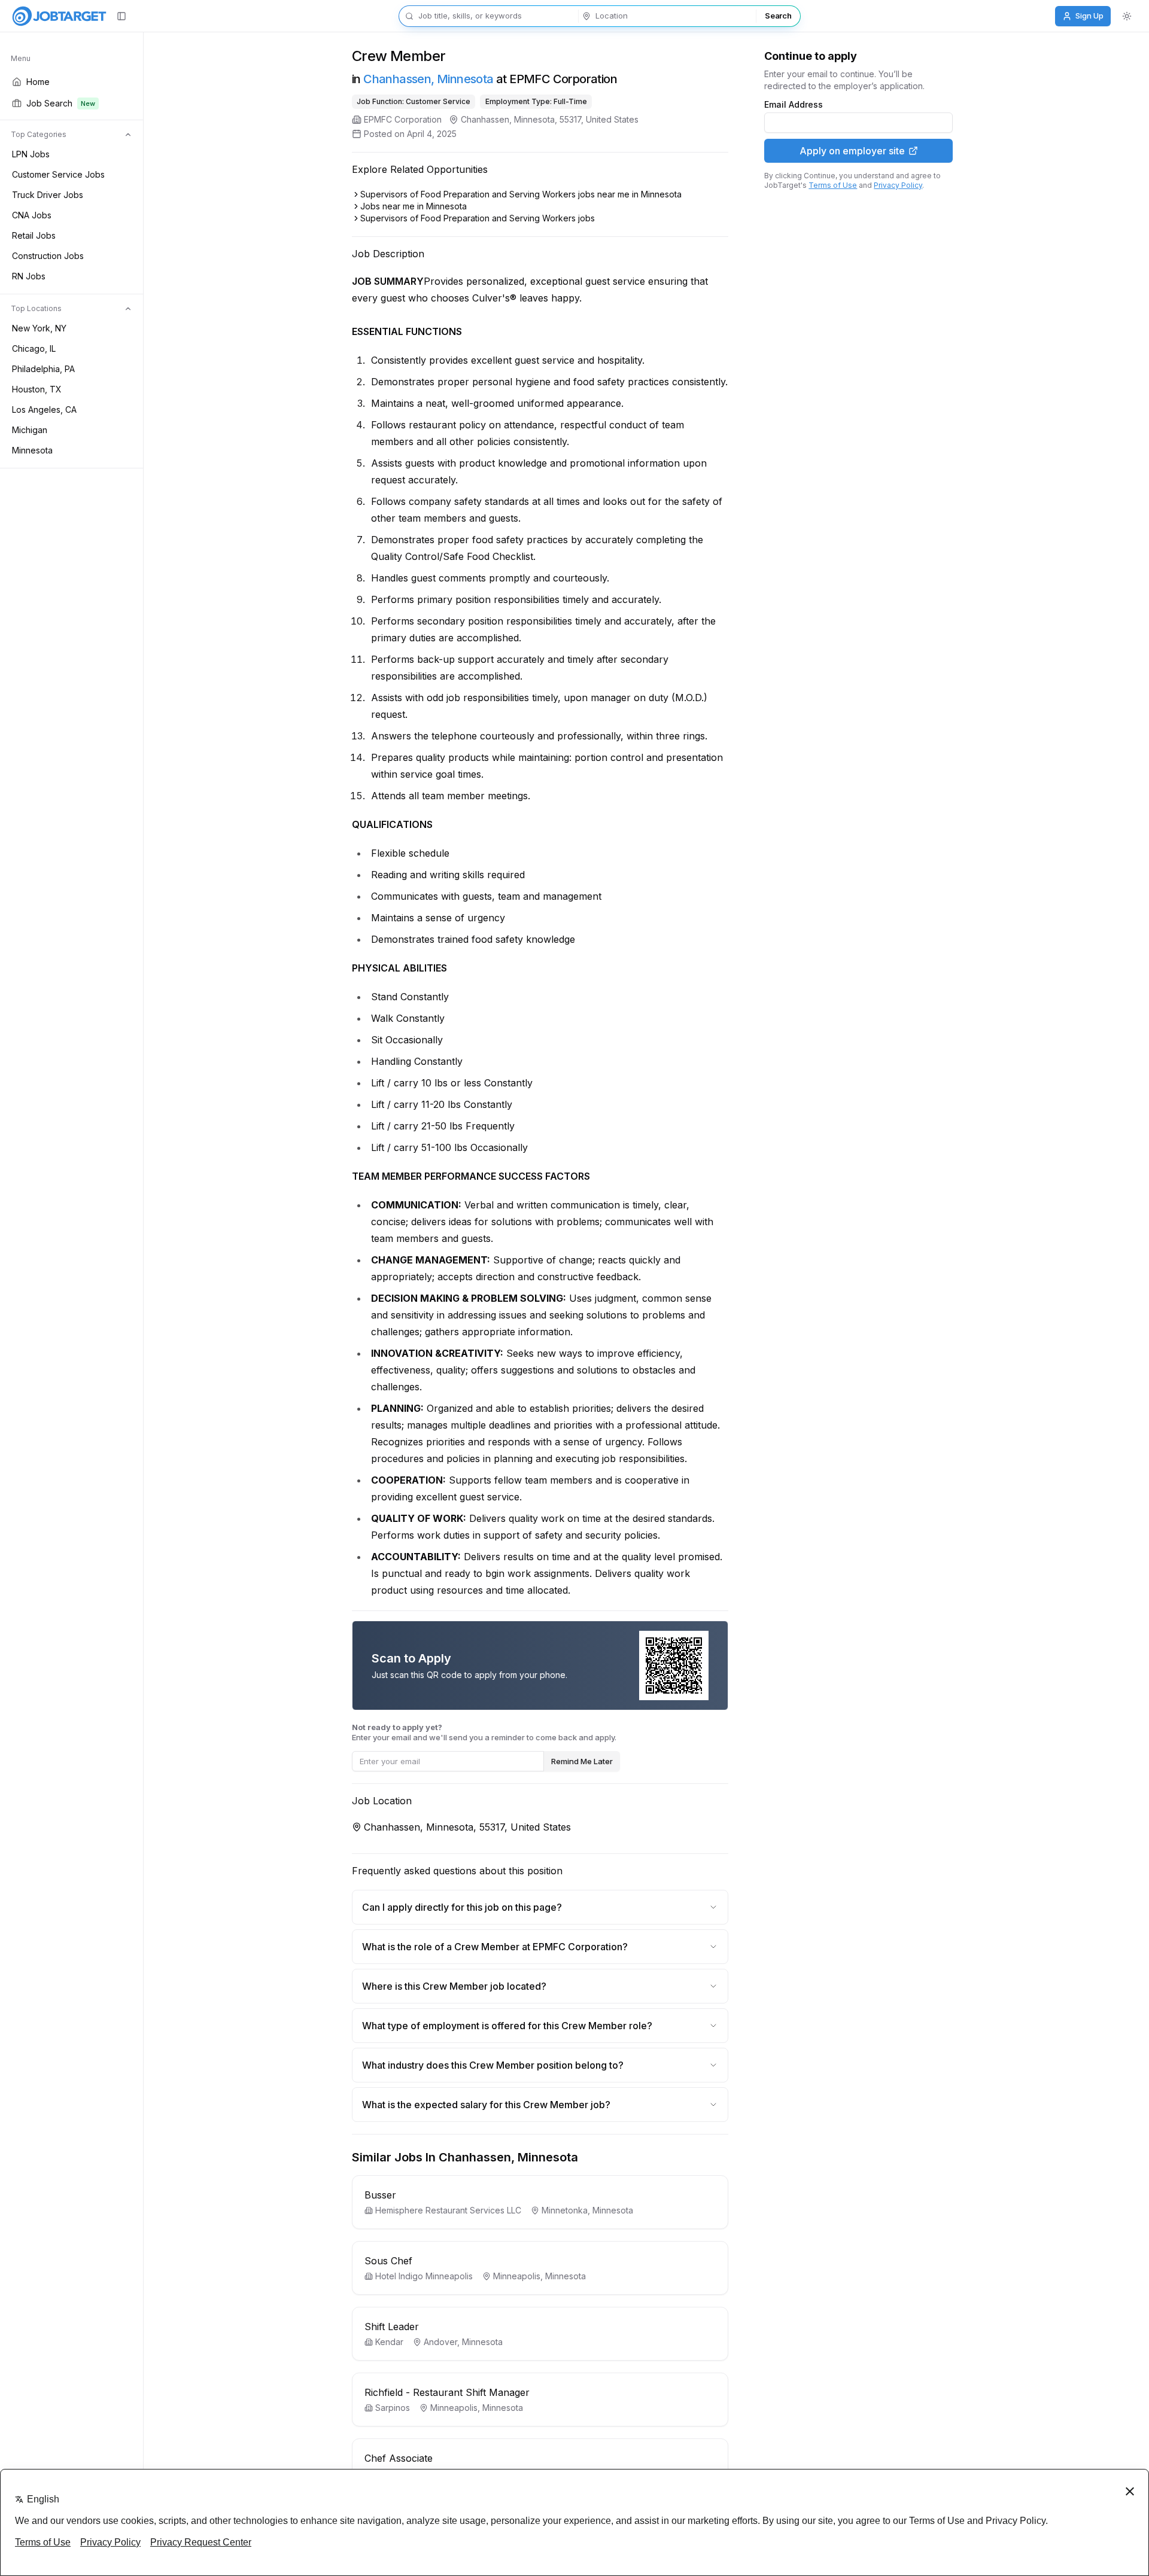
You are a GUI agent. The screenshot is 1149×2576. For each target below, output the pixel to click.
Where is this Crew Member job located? (454, 1986)
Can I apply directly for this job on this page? (462, 1907)
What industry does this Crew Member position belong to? (493, 2065)
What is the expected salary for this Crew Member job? (486, 2105)
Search (778, 16)
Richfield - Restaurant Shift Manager (447, 2392)
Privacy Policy (898, 185)
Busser (380, 2195)
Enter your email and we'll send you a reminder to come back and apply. (484, 1732)
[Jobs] (59, 16)
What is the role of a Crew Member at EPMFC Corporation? (495, 1947)
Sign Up (1089, 16)
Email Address (794, 105)
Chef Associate (399, 2458)
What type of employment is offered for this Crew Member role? (507, 2026)
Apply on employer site (852, 151)
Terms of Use (833, 185)
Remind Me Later (582, 1761)
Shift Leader (392, 2327)
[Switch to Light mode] (1127, 16)
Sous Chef (388, 2261)
